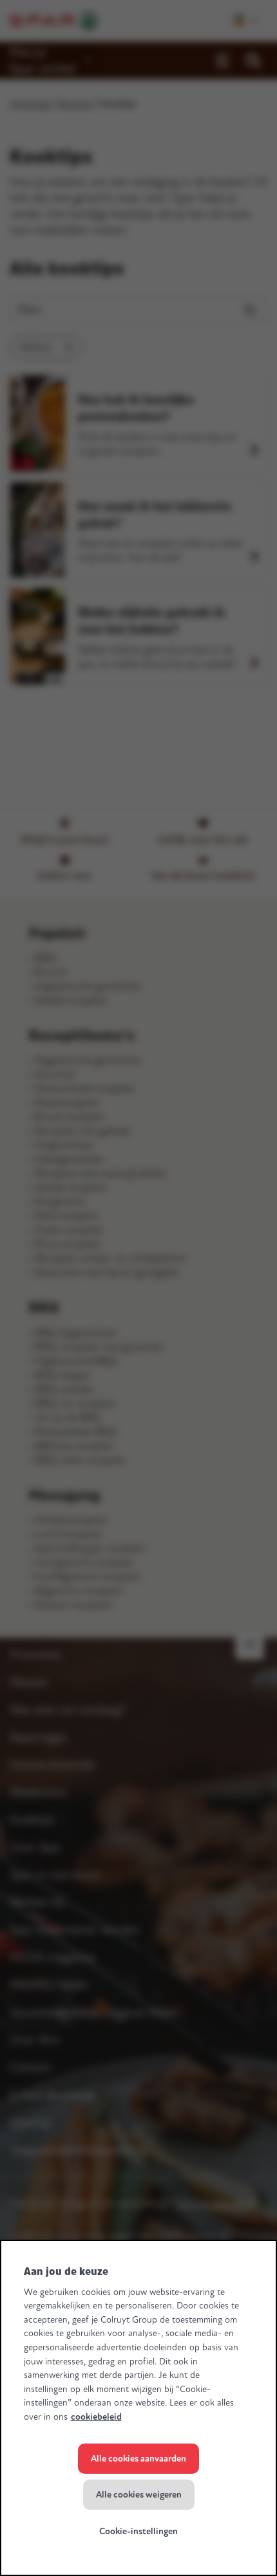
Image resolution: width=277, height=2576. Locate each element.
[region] (138, 2408)
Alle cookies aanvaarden (138, 2459)
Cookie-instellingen (138, 2531)
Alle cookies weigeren (139, 2495)
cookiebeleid (96, 2417)
